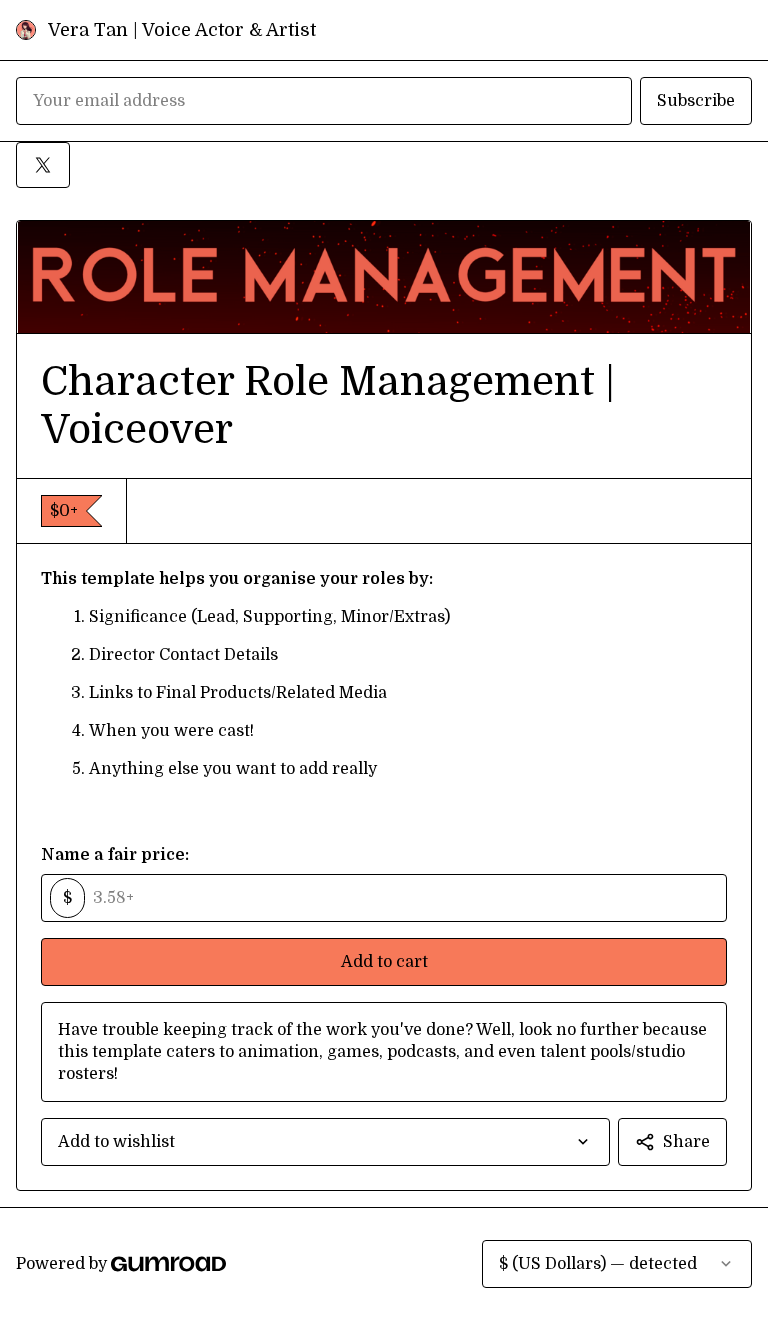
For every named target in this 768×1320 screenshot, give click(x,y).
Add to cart (384, 962)
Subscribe (696, 101)
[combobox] (325, 1142)
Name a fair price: (115, 855)
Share (686, 1142)
